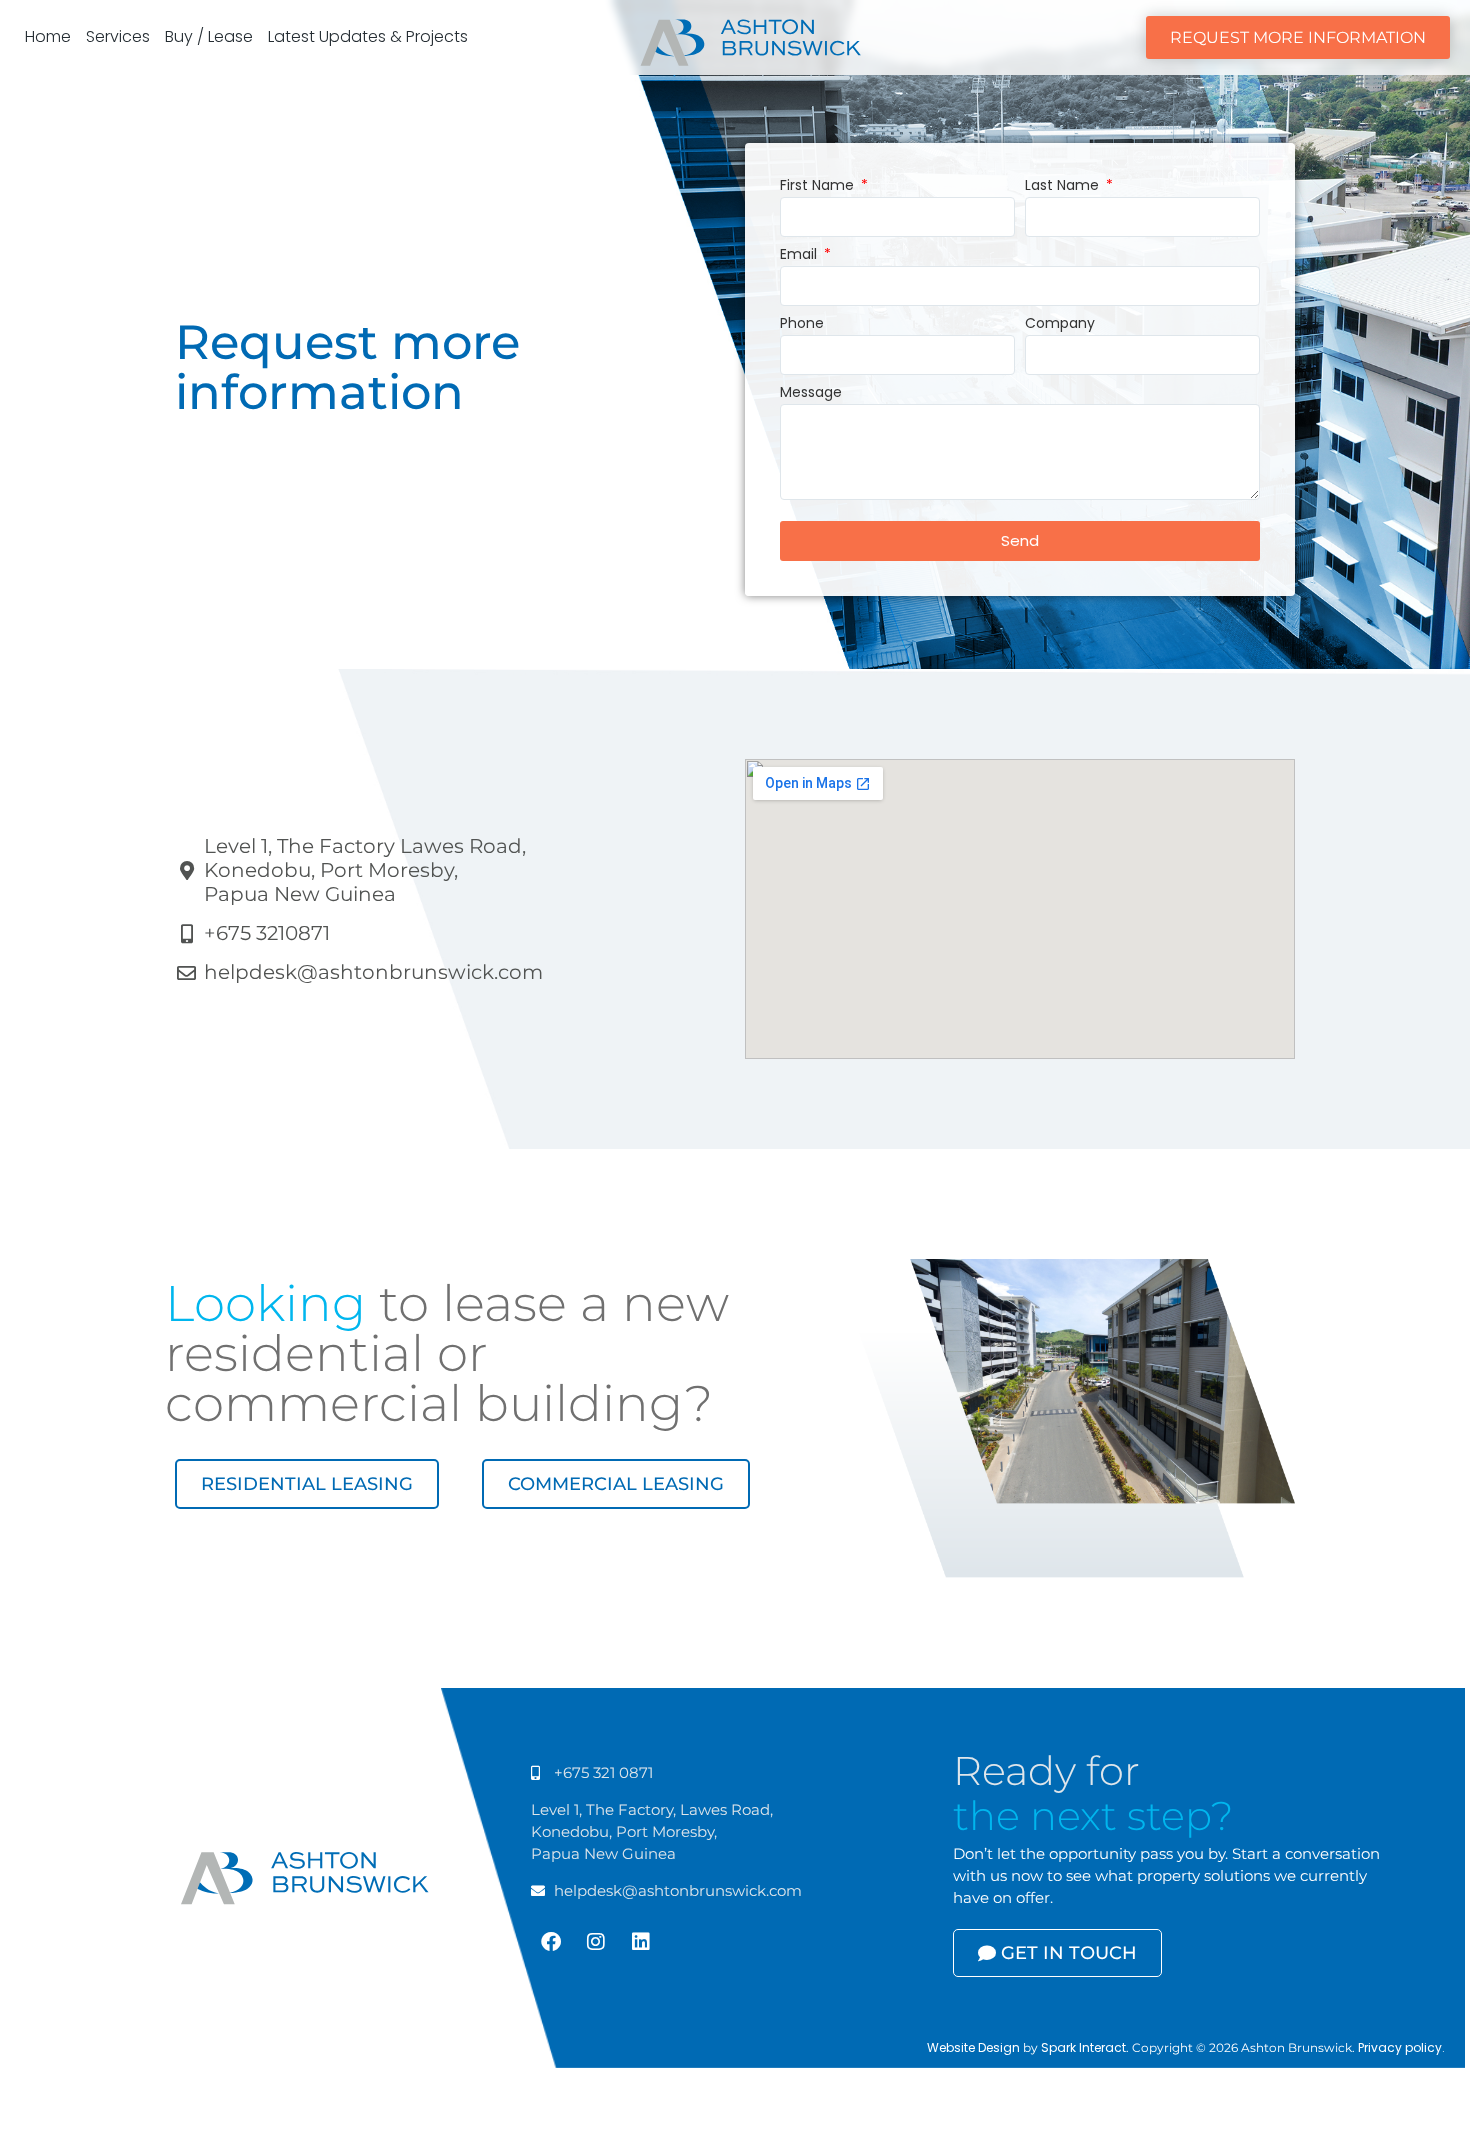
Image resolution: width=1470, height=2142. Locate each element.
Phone (802, 324)
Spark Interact (1083, 2047)
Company (1060, 324)
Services (118, 36)
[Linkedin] (641, 1942)
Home (48, 36)
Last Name (1064, 186)
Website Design (973, 2047)
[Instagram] (596, 1942)
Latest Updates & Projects (368, 36)
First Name (819, 186)
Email (800, 255)
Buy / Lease (209, 36)
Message (811, 393)
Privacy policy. (1401, 2047)
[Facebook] (551, 1942)
